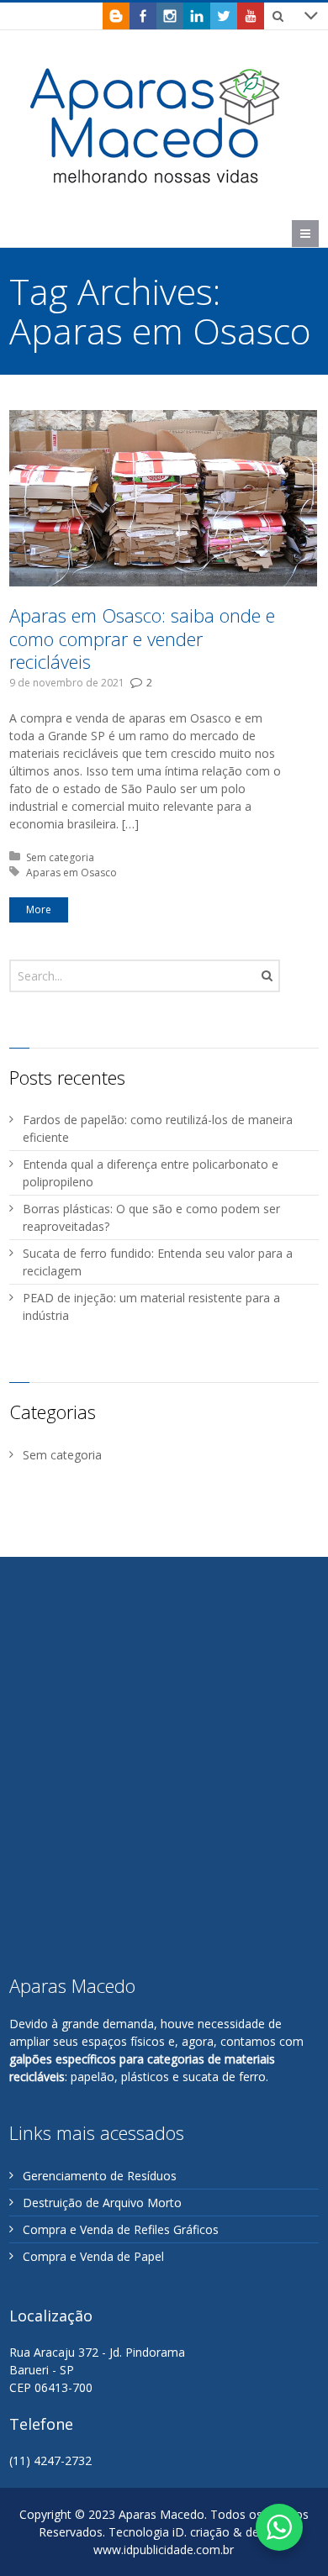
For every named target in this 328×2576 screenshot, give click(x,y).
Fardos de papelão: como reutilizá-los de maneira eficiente (158, 1128)
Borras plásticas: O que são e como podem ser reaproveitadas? (151, 1217)
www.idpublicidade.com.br (164, 2550)
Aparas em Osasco (71, 873)
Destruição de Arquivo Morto (102, 2203)
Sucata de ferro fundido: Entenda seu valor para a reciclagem (158, 1262)
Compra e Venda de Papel (93, 2256)
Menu (318, 233)
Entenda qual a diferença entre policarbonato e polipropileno (151, 1173)
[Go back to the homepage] (156, 125)
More (39, 909)
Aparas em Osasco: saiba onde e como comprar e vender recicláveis (142, 638)
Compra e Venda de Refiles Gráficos (121, 2229)
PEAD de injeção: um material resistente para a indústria (151, 1306)
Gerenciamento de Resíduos (100, 2176)
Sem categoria (60, 857)
